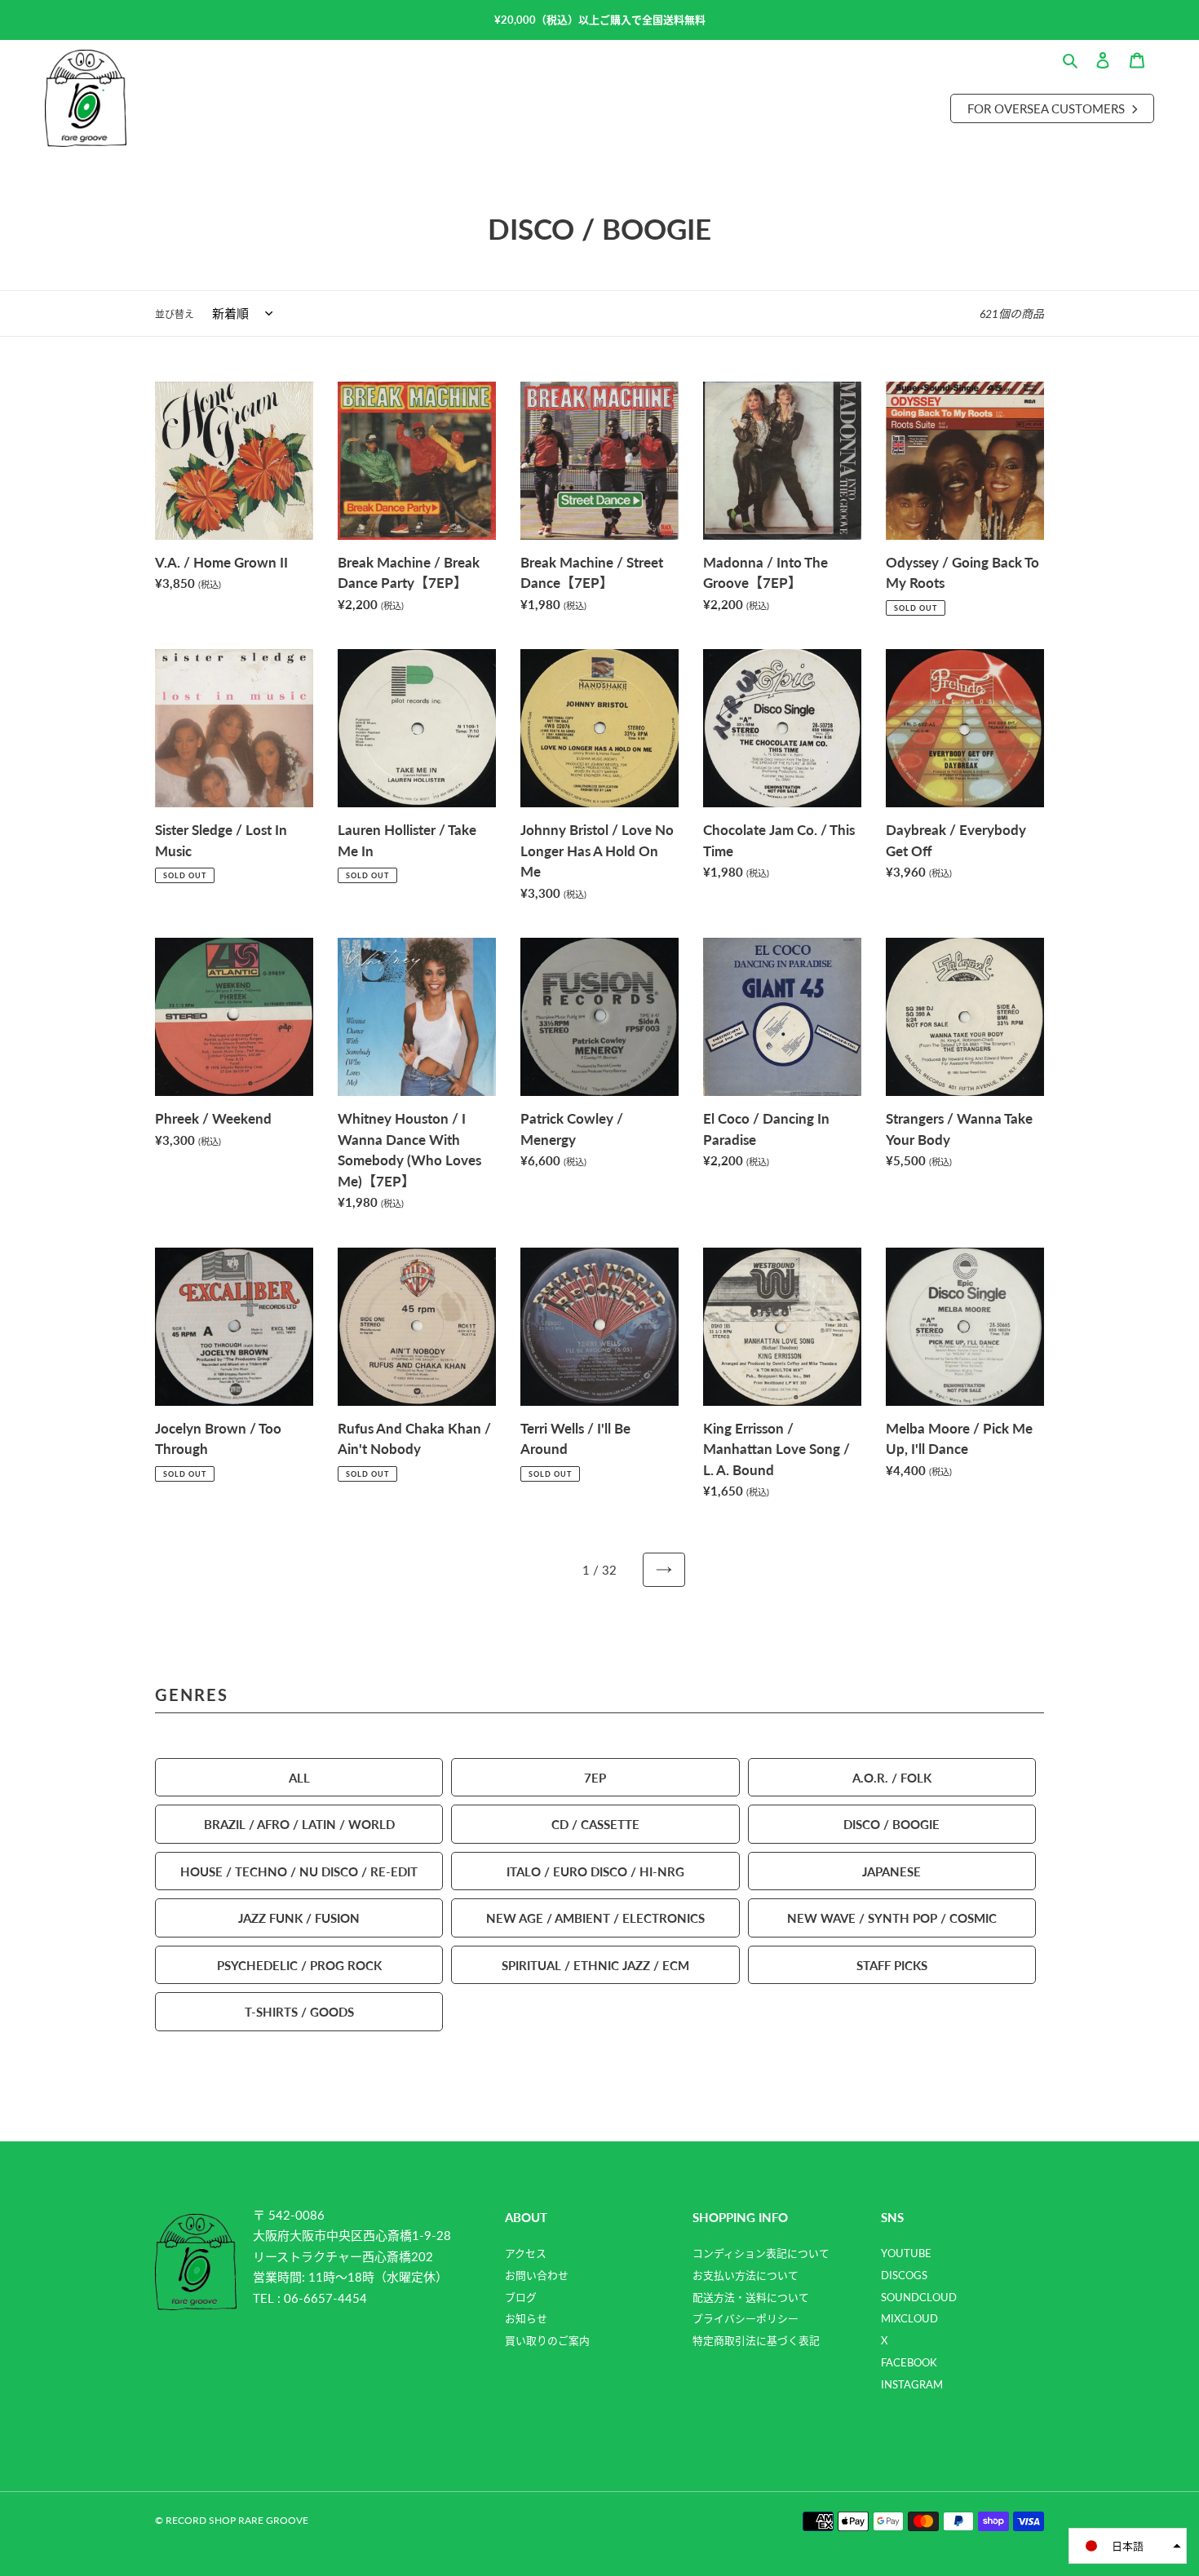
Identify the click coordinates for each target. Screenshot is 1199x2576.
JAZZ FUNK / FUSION (299, 1918)
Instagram (912, 2384)
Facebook (909, 2362)
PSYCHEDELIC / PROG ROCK (299, 1965)
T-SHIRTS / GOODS (299, 2011)
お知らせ (526, 2318)
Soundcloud (919, 2297)
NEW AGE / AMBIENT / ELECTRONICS (595, 1918)
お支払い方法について (746, 2275)
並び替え (175, 314)
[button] (1128, 2546)
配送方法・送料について (751, 2297)
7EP (595, 1777)
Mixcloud (909, 2318)
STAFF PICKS (892, 1965)
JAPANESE (892, 1871)
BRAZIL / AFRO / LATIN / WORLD (299, 1824)
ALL (299, 1777)
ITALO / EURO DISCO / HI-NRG (595, 1871)
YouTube (906, 2253)
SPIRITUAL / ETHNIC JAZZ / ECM (595, 1965)
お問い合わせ (537, 2275)
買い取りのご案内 (547, 2340)
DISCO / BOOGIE (892, 1824)
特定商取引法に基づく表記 (756, 2340)
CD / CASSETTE (595, 1824)
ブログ (521, 2297)
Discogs (904, 2275)
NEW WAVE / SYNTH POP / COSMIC (892, 1918)
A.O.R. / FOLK (892, 1777)
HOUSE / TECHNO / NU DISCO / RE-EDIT (299, 1871)
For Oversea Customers (1048, 108)
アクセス (526, 2253)
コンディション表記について (761, 2253)
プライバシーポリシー (746, 2318)
